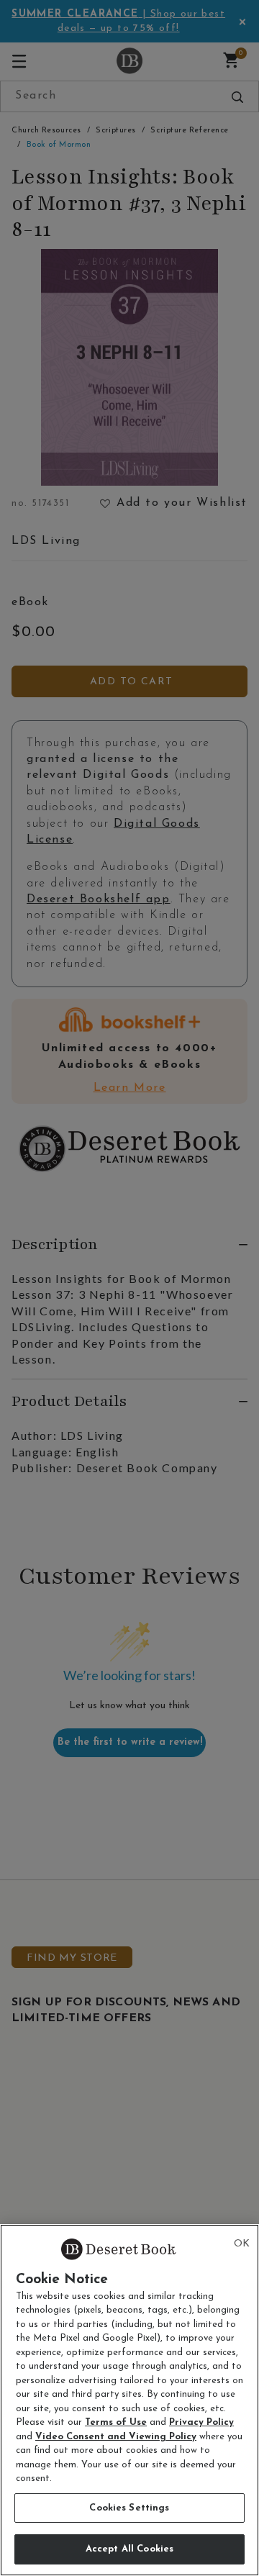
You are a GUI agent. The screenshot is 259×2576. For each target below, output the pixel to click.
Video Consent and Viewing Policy (116, 2437)
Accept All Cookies (129, 2549)
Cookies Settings (129, 2508)
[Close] (242, 2244)
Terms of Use (116, 2422)
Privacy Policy (201, 2422)
